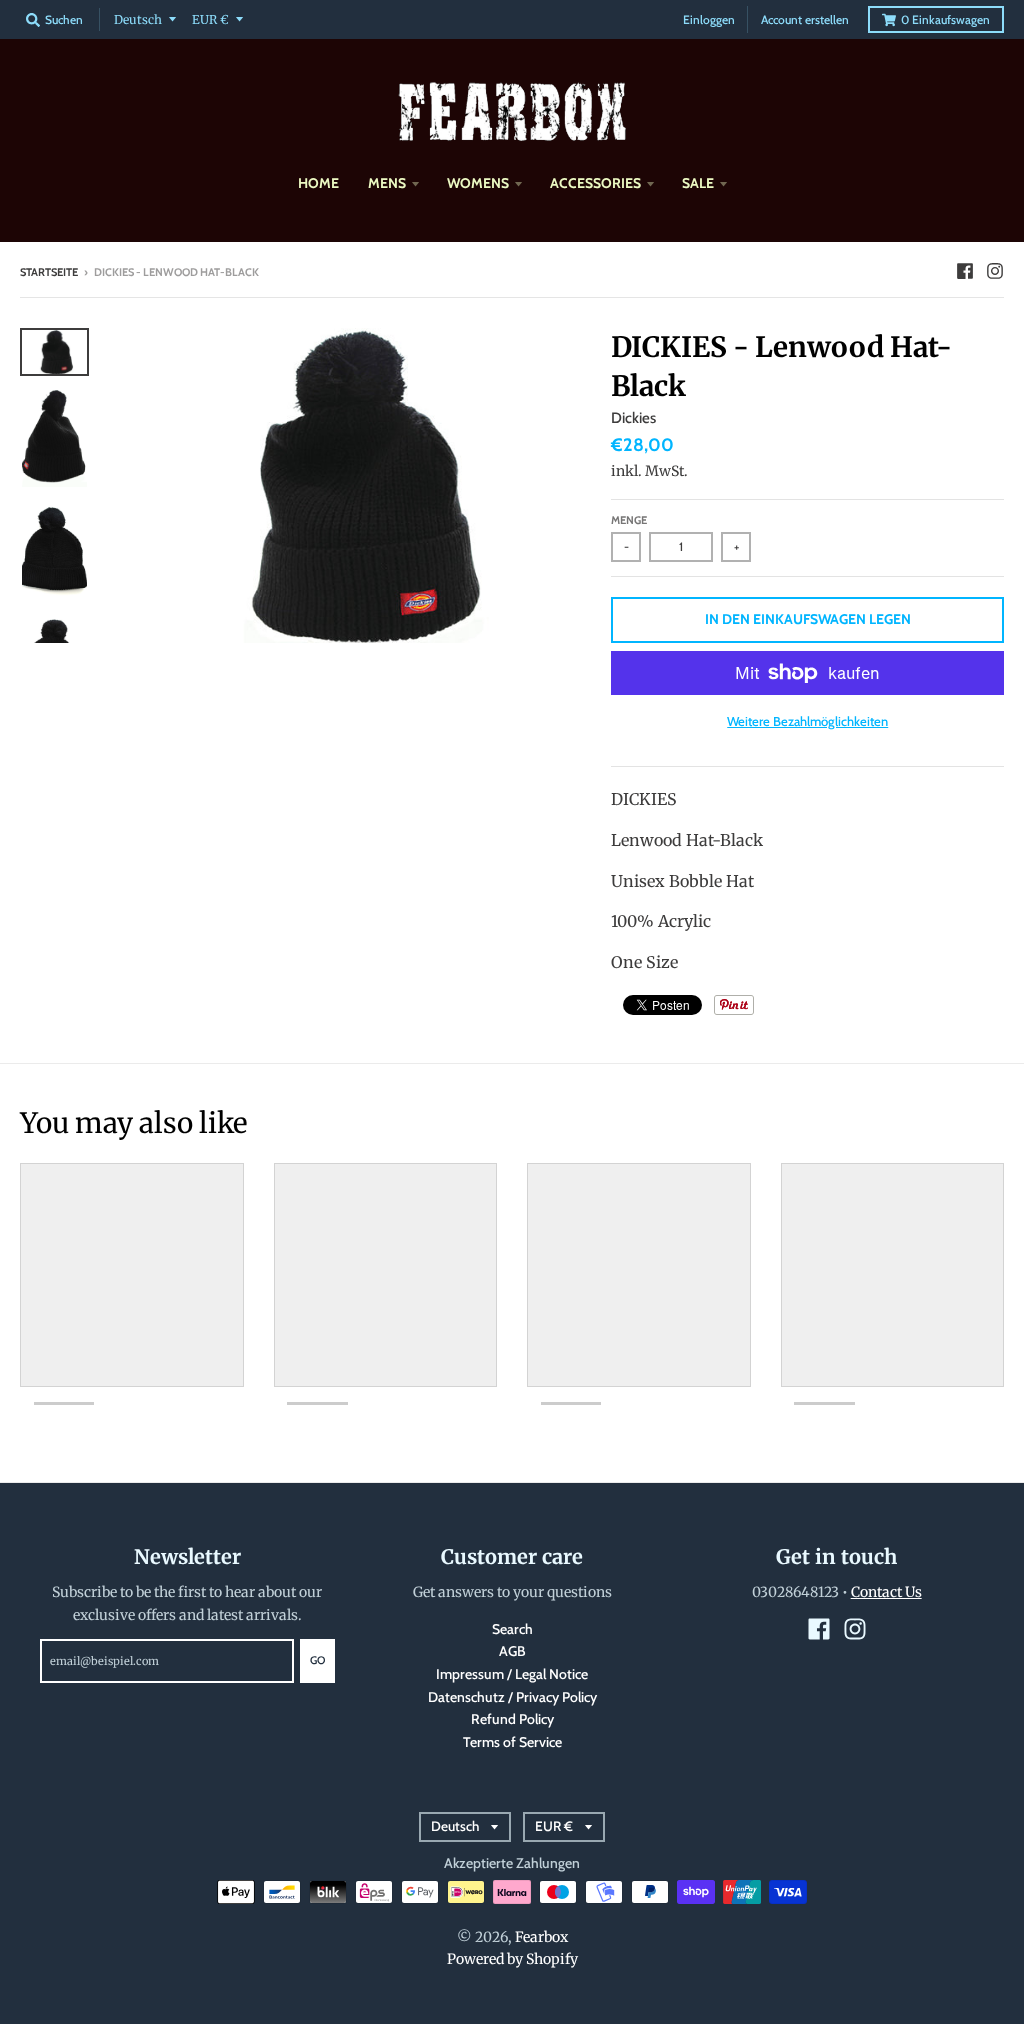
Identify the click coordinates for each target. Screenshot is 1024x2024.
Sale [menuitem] (698, 183)
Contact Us (886, 1592)
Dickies (633, 418)
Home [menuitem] (318, 183)
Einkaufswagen (945, 19)
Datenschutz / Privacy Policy (512, 1697)
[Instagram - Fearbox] (995, 271)
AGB (512, 1651)
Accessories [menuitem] (595, 183)
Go (317, 1660)
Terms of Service (512, 1742)
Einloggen (709, 19)
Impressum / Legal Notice (512, 1674)
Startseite (49, 272)
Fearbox (541, 1937)
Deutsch (138, 19)
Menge (629, 520)
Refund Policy (512, 1719)
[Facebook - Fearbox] (965, 271)
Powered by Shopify (512, 1959)
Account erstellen (805, 19)
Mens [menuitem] (387, 183)
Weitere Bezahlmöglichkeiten (807, 721)
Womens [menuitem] (478, 183)
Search (512, 1629)
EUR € (210, 19)
